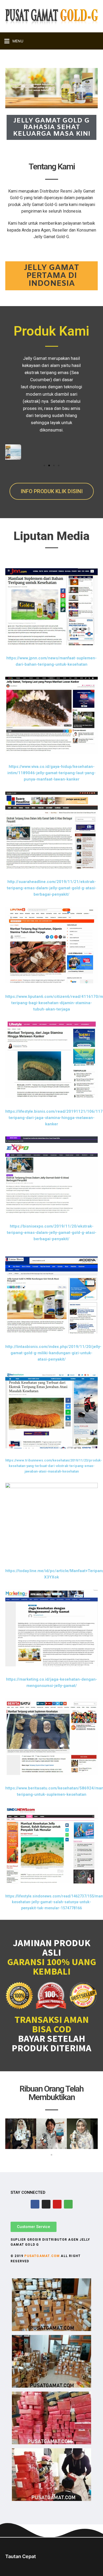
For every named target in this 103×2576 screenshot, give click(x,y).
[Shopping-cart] (68, 2204)
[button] (44, 465)
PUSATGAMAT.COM (42, 2256)
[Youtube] (57, 2204)
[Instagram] (46, 2204)
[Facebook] (35, 2204)
